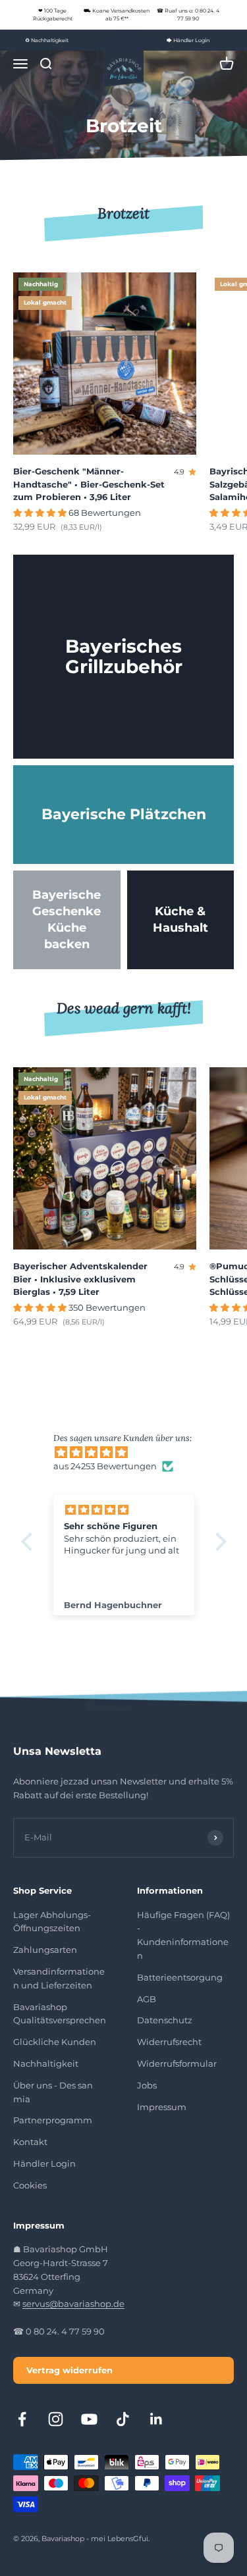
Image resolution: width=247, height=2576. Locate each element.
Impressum (162, 2107)
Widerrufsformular (177, 2063)
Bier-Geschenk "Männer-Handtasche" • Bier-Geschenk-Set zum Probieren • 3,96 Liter (89, 484)
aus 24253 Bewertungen (105, 1466)
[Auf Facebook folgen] (22, 2419)
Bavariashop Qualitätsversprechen (60, 2014)
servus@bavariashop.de (73, 2304)
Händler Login (44, 2163)
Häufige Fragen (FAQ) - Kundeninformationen (183, 1935)
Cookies (30, 2185)
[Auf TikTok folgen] (123, 2419)
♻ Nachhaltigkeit (47, 40)
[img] (130, 1452)
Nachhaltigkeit (46, 2063)
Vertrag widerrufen (69, 2370)
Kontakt (30, 2142)
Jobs (147, 2085)
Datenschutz (165, 2020)
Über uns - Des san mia (53, 2092)
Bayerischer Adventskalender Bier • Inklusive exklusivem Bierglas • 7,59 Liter (80, 1279)
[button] (30, 1542)
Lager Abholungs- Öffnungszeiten (52, 1922)
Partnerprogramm (53, 2120)
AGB (147, 1999)
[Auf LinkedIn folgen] (156, 2419)
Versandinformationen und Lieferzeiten (59, 1978)
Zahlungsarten (45, 1950)
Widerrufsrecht (169, 2042)
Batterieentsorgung (180, 1977)
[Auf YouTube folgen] (89, 2419)
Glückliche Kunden (55, 2042)
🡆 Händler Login (188, 40)
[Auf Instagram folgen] (56, 2419)
